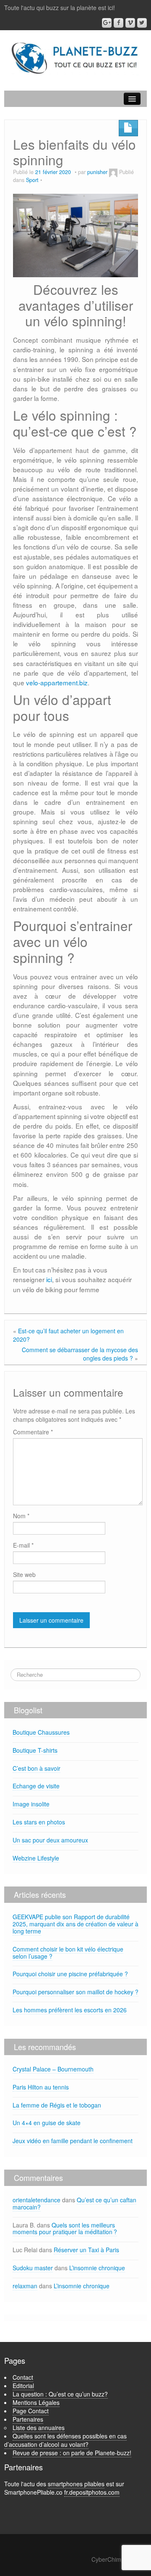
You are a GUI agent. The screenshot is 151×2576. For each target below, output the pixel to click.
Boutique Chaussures (41, 1732)
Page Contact (31, 2411)
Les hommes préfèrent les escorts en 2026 (70, 2010)
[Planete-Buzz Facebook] (118, 23)
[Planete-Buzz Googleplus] (107, 23)
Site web (24, 1574)
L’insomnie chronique (97, 2268)
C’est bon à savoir (36, 1768)
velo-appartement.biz (57, 682)
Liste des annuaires (39, 2428)
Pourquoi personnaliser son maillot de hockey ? (75, 1992)
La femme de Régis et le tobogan (57, 2105)
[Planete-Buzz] (75, 58)
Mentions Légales (36, 2402)
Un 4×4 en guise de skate (47, 2123)
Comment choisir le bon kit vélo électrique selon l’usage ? (68, 1953)
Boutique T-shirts (35, 1750)
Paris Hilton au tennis (41, 2087)
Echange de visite (36, 1786)
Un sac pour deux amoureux (50, 1840)
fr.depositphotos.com (92, 2492)
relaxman (25, 2286)
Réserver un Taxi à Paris (86, 2250)
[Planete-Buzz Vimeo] (130, 23)
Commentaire (33, 1432)
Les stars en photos (39, 1822)
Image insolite (31, 1804)
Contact (23, 2377)
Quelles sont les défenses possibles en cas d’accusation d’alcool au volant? (65, 2440)
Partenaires (28, 2419)
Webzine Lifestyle (36, 1858)
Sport (32, 180)
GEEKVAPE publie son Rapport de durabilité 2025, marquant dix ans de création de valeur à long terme (75, 1924)
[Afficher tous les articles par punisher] (113, 172)
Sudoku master (33, 2268)
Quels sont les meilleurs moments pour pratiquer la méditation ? (65, 2229)
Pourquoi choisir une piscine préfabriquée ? (70, 1974)
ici (49, 1279)
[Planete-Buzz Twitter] (142, 23)
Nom (21, 1516)
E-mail (23, 1545)
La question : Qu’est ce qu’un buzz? (60, 2394)
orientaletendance (36, 2200)
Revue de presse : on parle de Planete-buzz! (72, 2453)
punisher (97, 172)
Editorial (23, 2386)
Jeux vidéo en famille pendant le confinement (73, 2141)
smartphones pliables (76, 2484)
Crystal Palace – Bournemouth (53, 2069)
